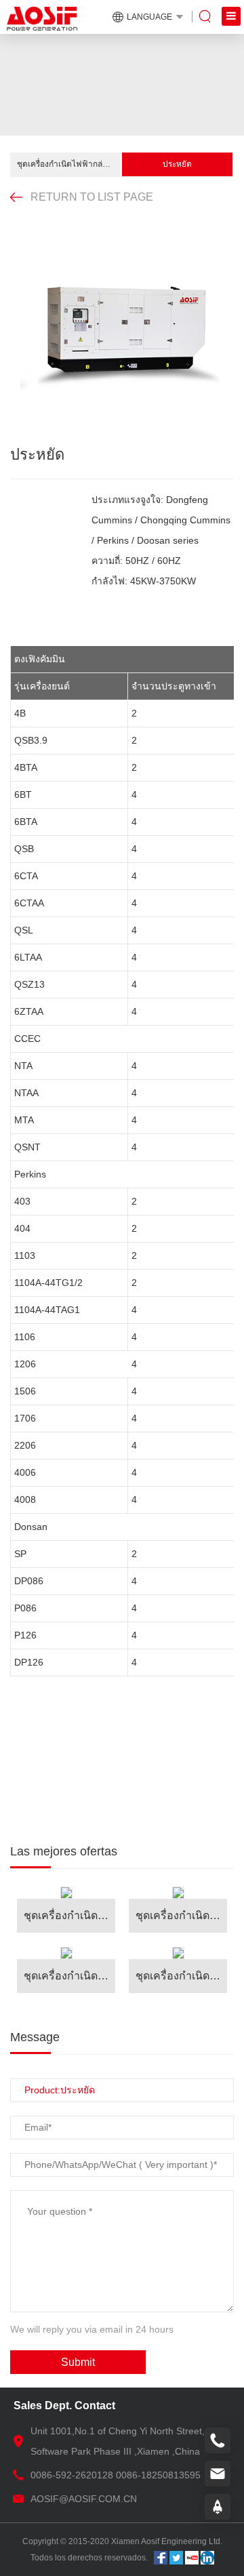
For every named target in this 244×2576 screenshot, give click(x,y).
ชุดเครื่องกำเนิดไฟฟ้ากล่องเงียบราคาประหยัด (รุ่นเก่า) (69, 164)
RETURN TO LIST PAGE (92, 197)
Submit (78, 2362)
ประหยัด (177, 164)
